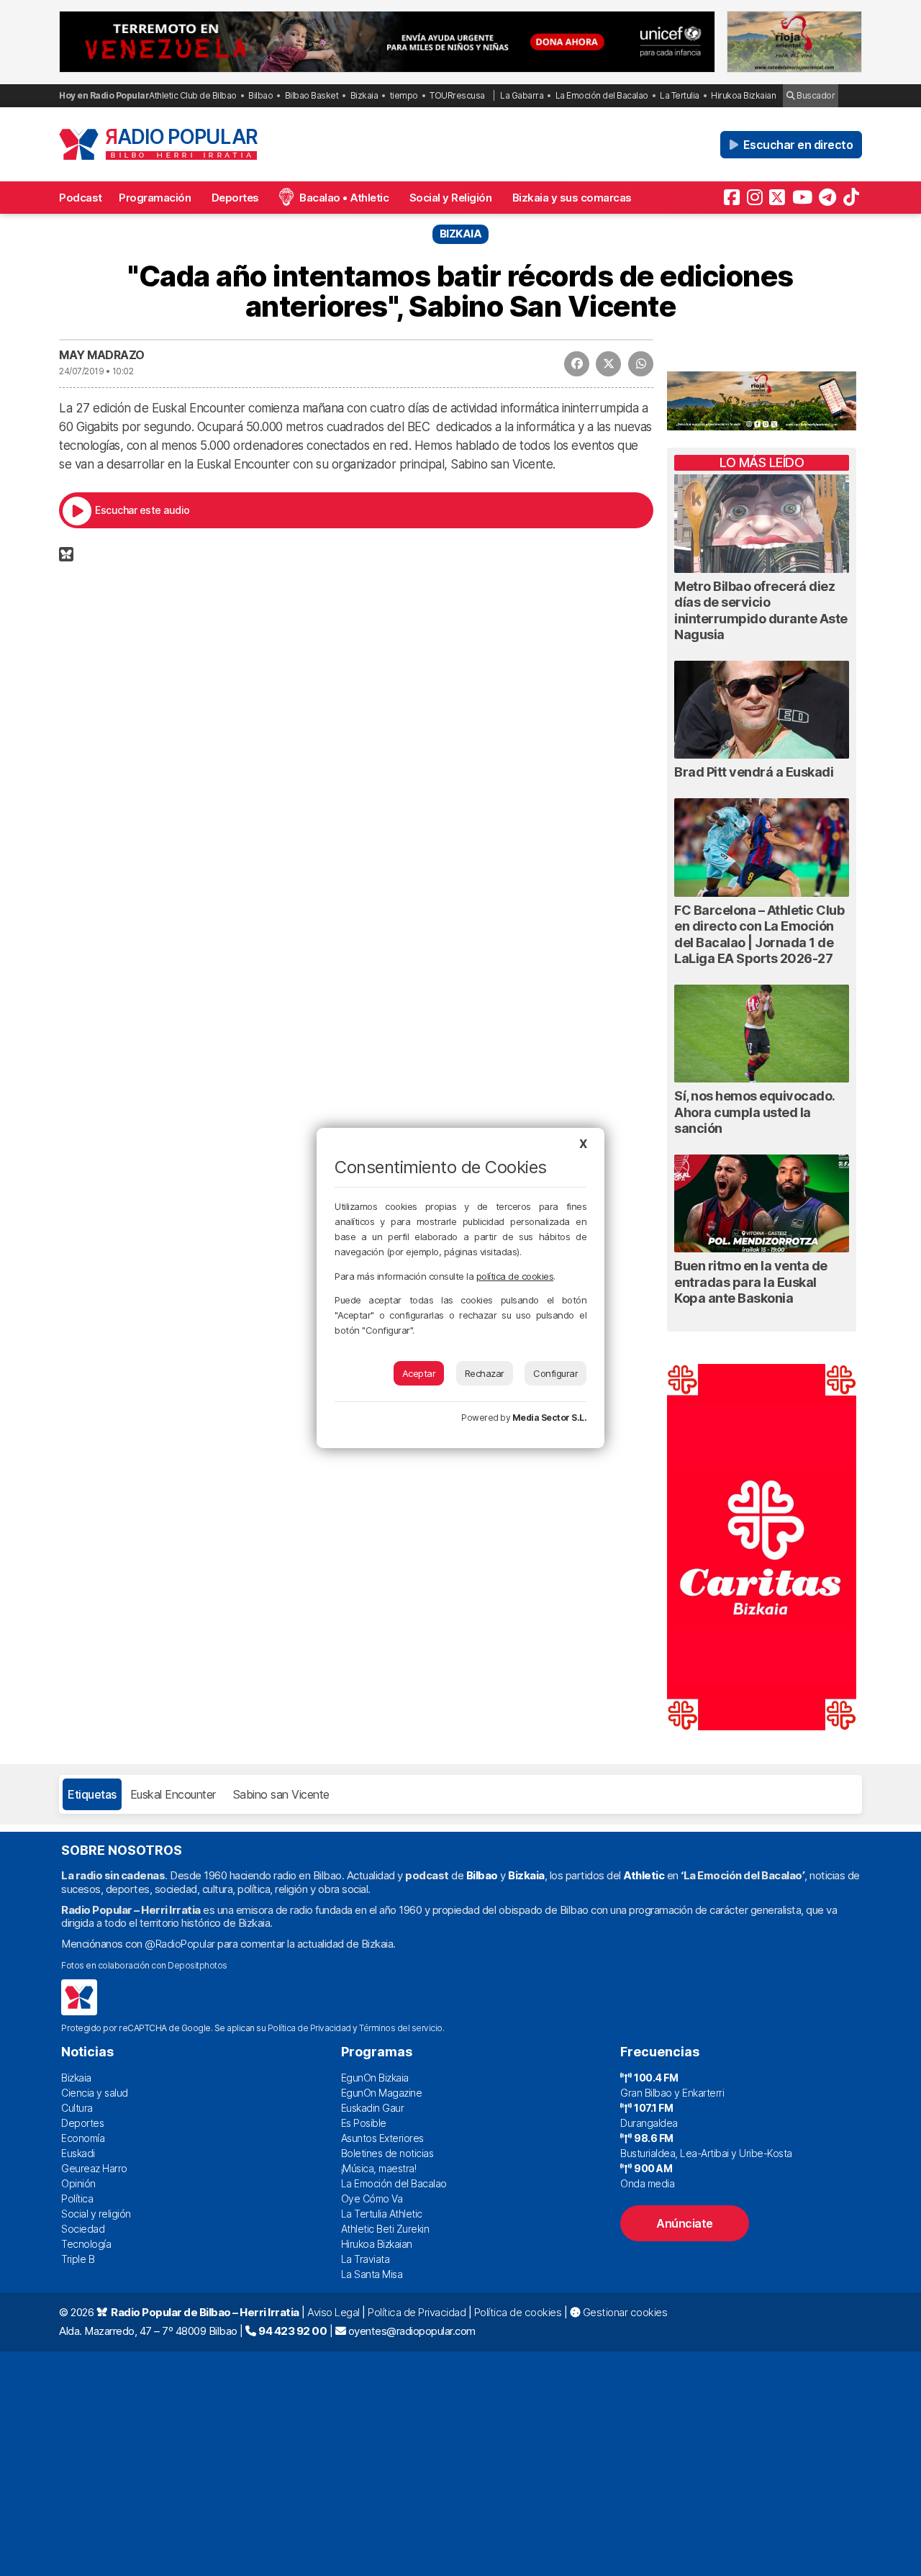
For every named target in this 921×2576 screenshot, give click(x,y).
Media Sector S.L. (550, 1418)
